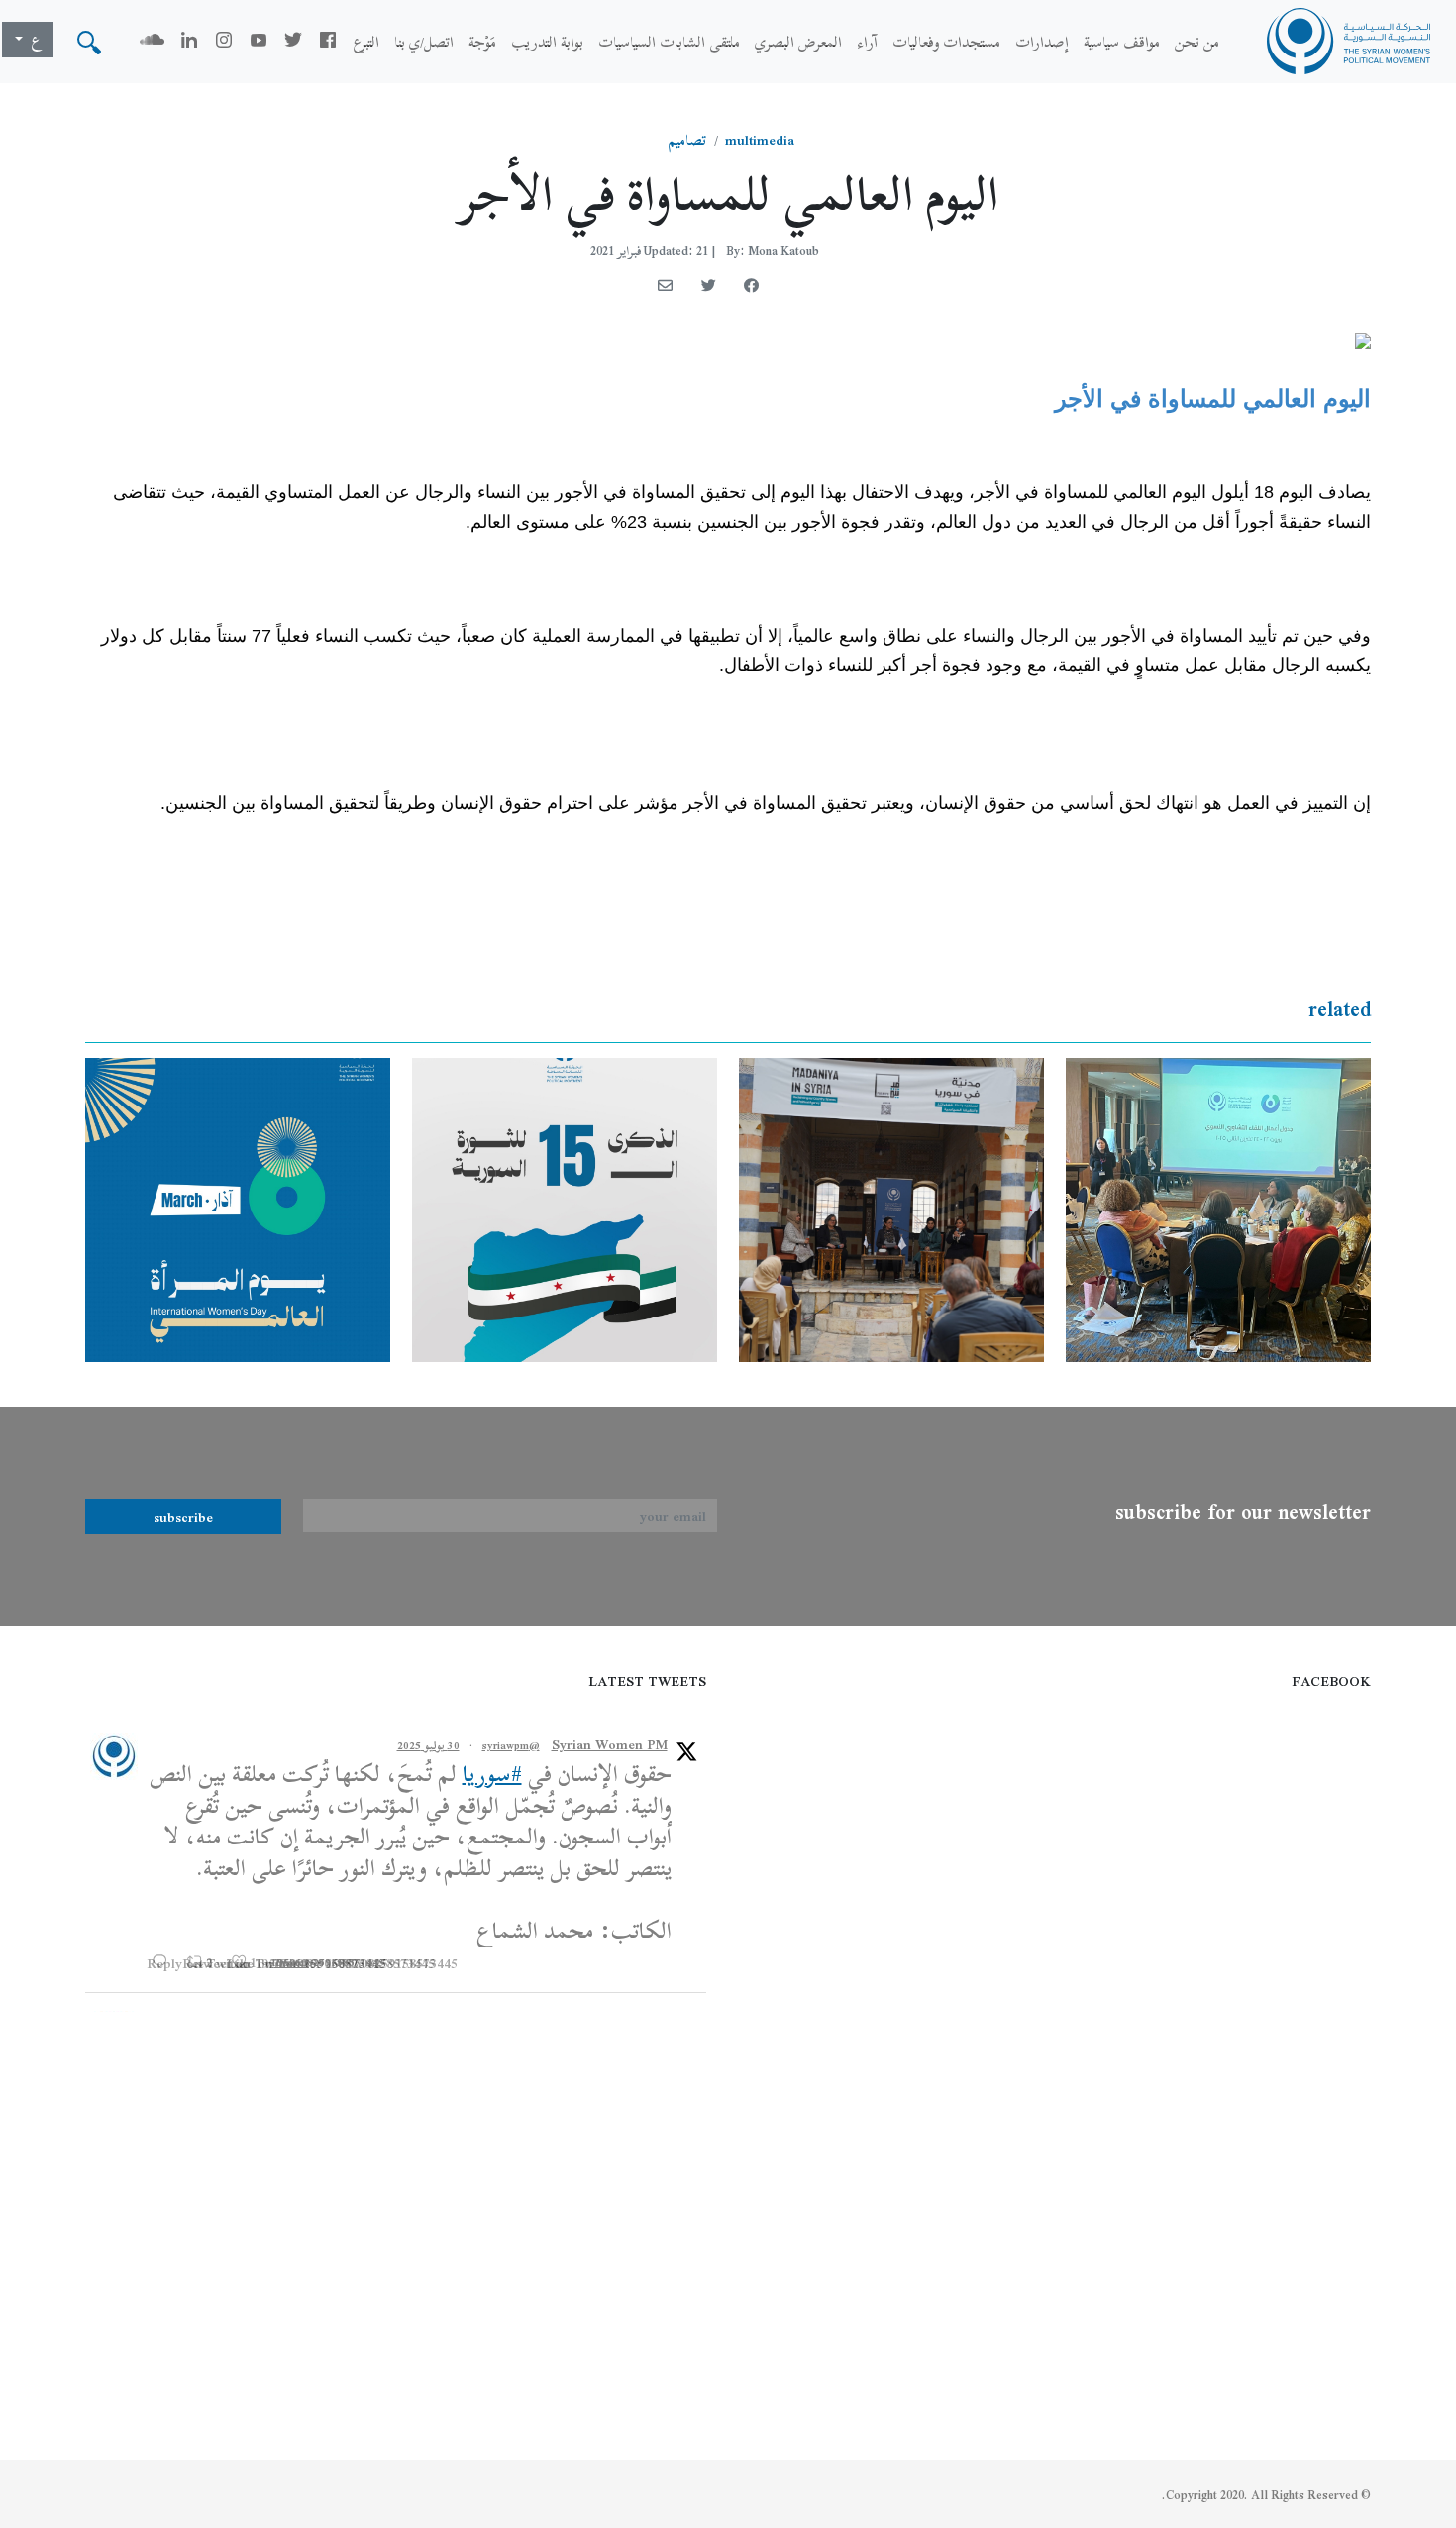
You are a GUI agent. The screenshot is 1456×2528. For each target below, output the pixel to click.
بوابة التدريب (547, 42)
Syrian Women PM (610, 1745)
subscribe (183, 1517)
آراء (867, 42)
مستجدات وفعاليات (946, 42)
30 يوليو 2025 (428, 1745)
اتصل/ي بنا (424, 42)
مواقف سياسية (1122, 42)
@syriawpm (511, 1745)
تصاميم (687, 140)
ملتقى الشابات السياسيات (669, 42)
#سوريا (492, 1774)
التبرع (366, 42)
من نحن (1197, 42)
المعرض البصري (798, 42)
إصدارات (1042, 42)
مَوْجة (482, 42)
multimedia (760, 140)
